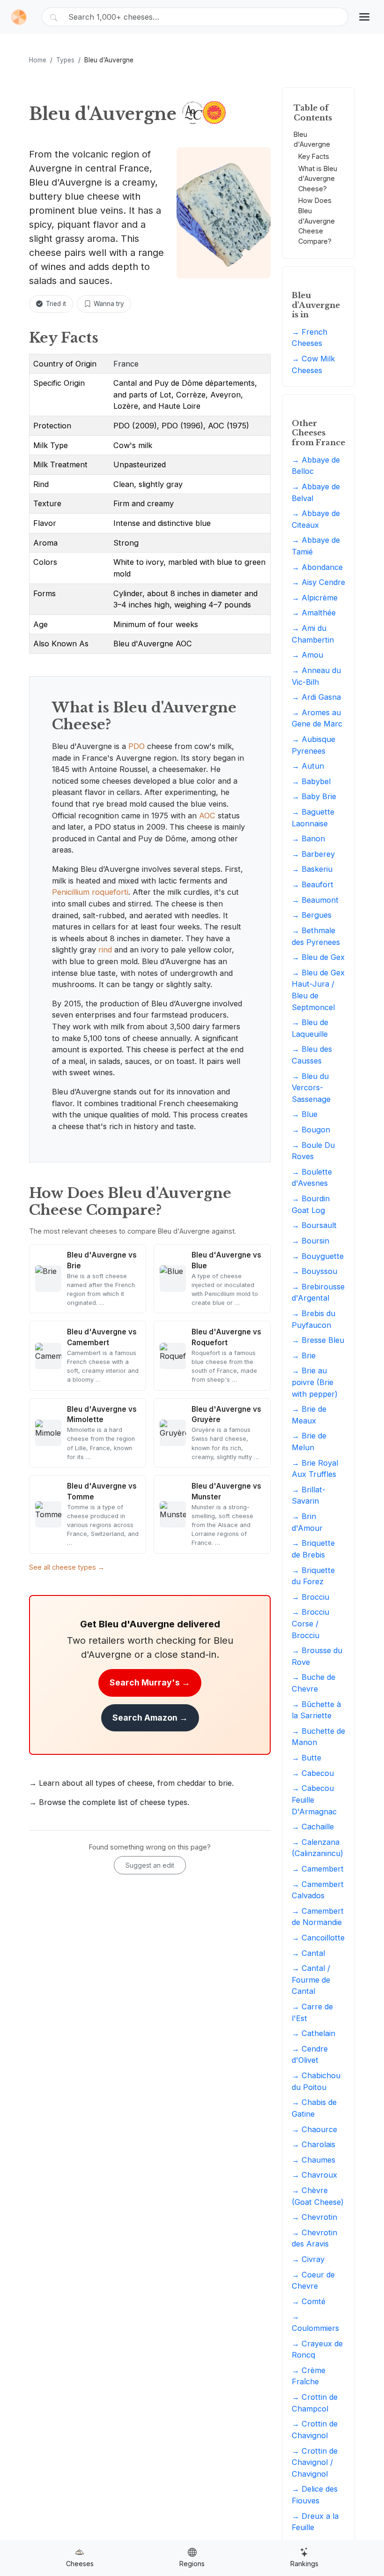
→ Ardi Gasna (316, 697)
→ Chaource (314, 2129)
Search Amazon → (150, 1718)
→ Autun (308, 766)
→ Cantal (308, 1953)
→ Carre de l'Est (312, 2012)
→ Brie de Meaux (309, 1415)
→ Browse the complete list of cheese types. (109, 1802)
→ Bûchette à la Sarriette (316, 1710)
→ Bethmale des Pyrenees (316, 936)
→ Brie (304, 1355)
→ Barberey (313, 854)
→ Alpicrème (315, 598)
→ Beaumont (315, 900)
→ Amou (307, 655)
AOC (207, 816)
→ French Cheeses (310, 338)
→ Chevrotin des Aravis (314, 2238)
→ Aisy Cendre (318, 582)
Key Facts (314, 156)
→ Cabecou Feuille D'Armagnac (314, 1800)
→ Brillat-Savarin (309, 1495)
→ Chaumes (314, 2160)
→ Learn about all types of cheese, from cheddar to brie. (131, 1783)
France (126, 364)
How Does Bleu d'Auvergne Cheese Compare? (317, 221)
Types (65, 60)
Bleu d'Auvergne (312, 139)
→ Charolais (314, 2144)
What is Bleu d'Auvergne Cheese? (318, 179)
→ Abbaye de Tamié (316, 546)
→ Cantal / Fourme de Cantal (311, 1980)
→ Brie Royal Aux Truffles (315, 1469)
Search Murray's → (150, 1682)
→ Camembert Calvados (318, 1890)
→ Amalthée (314, 613)
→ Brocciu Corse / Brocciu (310, 1623)
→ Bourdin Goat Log (311, 1204)
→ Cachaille (313, 1827)
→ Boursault (314, 1225)
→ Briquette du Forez (313, 1576)
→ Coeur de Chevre (313, 2280)
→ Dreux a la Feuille (315, 2522)
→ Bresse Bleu (318, 1340)
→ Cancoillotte (318, 1938)
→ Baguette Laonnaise (313, 818)
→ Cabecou (313, 1773)
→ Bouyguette (318, 1256)
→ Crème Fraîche (309, 2376)
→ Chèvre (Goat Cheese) (318, 2196)
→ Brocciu (310, 1597)
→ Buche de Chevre (314, 1683)
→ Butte (306, 1758)
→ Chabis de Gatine (314, 2108)
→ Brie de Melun (309, 1442)
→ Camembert (318, 1869)
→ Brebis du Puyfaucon (314, 1319)
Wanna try (109, 304)
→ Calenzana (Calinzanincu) (318, 1848)
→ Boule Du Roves (313, 1151)
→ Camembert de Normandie (318, 1917)
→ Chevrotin (314, 2217)
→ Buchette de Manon (318, 1737)
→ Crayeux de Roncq (317, 2349)
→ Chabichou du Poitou (316, 2081)
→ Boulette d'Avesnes (312, 1178)
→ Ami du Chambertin (313, 634)
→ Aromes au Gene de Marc (317, 718)
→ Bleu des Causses (312, 1055)
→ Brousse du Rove (317, 1656)
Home (38, 60)
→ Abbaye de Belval (316, 492)
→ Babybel (311, 781)
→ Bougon (311, 1130)
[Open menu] (364, 17)
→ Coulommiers (315, 2322)
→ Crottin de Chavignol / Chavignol (315, 2462)
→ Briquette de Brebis (313, 1549)
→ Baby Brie (314, 796)
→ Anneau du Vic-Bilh (316, 676)
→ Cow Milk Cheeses (313, 364)
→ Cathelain (314, 2033)
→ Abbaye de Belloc (316, 466)
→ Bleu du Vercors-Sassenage (311, 1088)
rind (105, 950)
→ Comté (309, 2301)
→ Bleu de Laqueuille (310, 1028)
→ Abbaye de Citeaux (316, 519)
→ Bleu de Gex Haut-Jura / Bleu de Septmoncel (318, 990)
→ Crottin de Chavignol (315, 2430)
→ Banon (308, 839)
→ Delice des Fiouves (315, 2495)
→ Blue (305, 1114)
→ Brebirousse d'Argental (318, 1292)
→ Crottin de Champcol (315, 2403)
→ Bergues (312, 915)
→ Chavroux (314, 2175)
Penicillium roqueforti (90, 892)
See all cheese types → (67, 1567)
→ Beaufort (313, 884)
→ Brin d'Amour (307, 1522)
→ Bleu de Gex (318, 957)
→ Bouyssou (314, 1271)
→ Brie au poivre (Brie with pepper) (315, 1382)
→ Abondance (317, 567)
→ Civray (308, 2259)
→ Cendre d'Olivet (310, 2055)
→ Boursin (310, 1241)
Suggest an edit (150, 1865)
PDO (137, 746)
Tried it (56, 304)
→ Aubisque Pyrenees (314, 745)
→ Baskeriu (312, 869)
